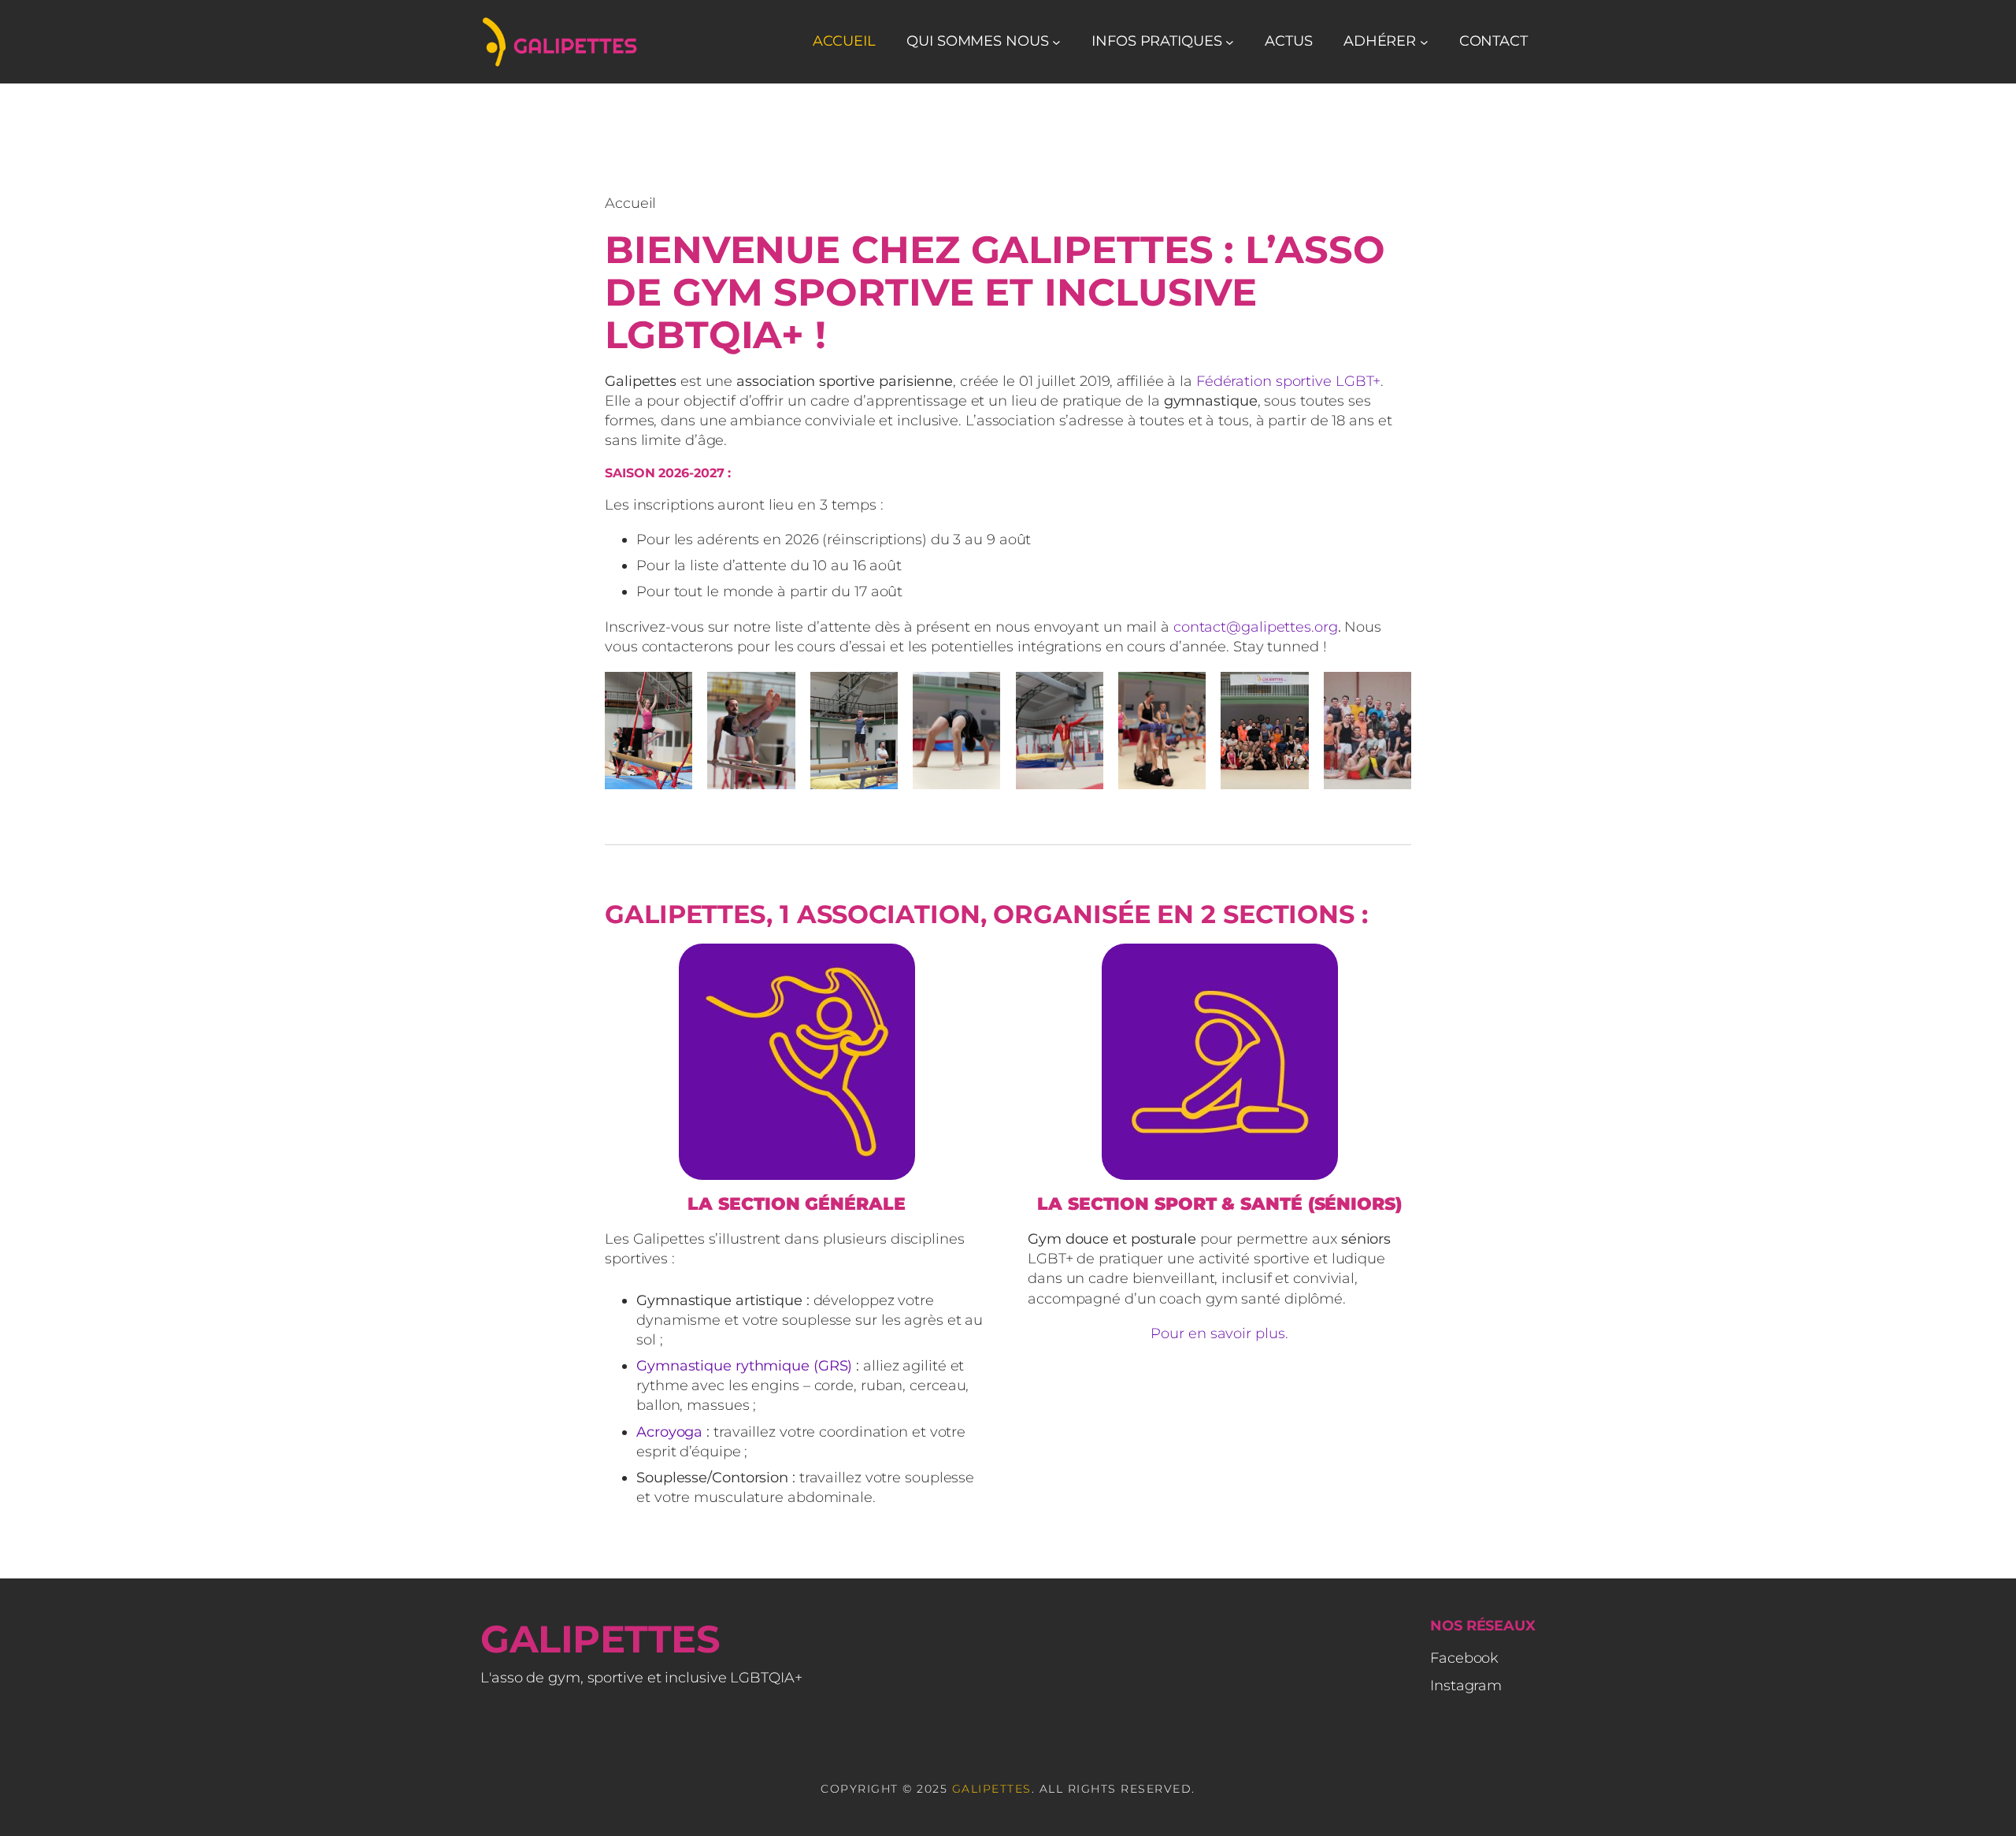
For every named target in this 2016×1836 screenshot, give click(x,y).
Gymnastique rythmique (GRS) (744, 1366)
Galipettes (600, 1639)
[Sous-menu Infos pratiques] (1230, 42)
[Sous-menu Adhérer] (1424, 42)
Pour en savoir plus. (1219, 1333)
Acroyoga (669, 1432)
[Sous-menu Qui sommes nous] (1056, 42)
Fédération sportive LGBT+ (1289, 381)
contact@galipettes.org (1256, 627)
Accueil (844, 41)
